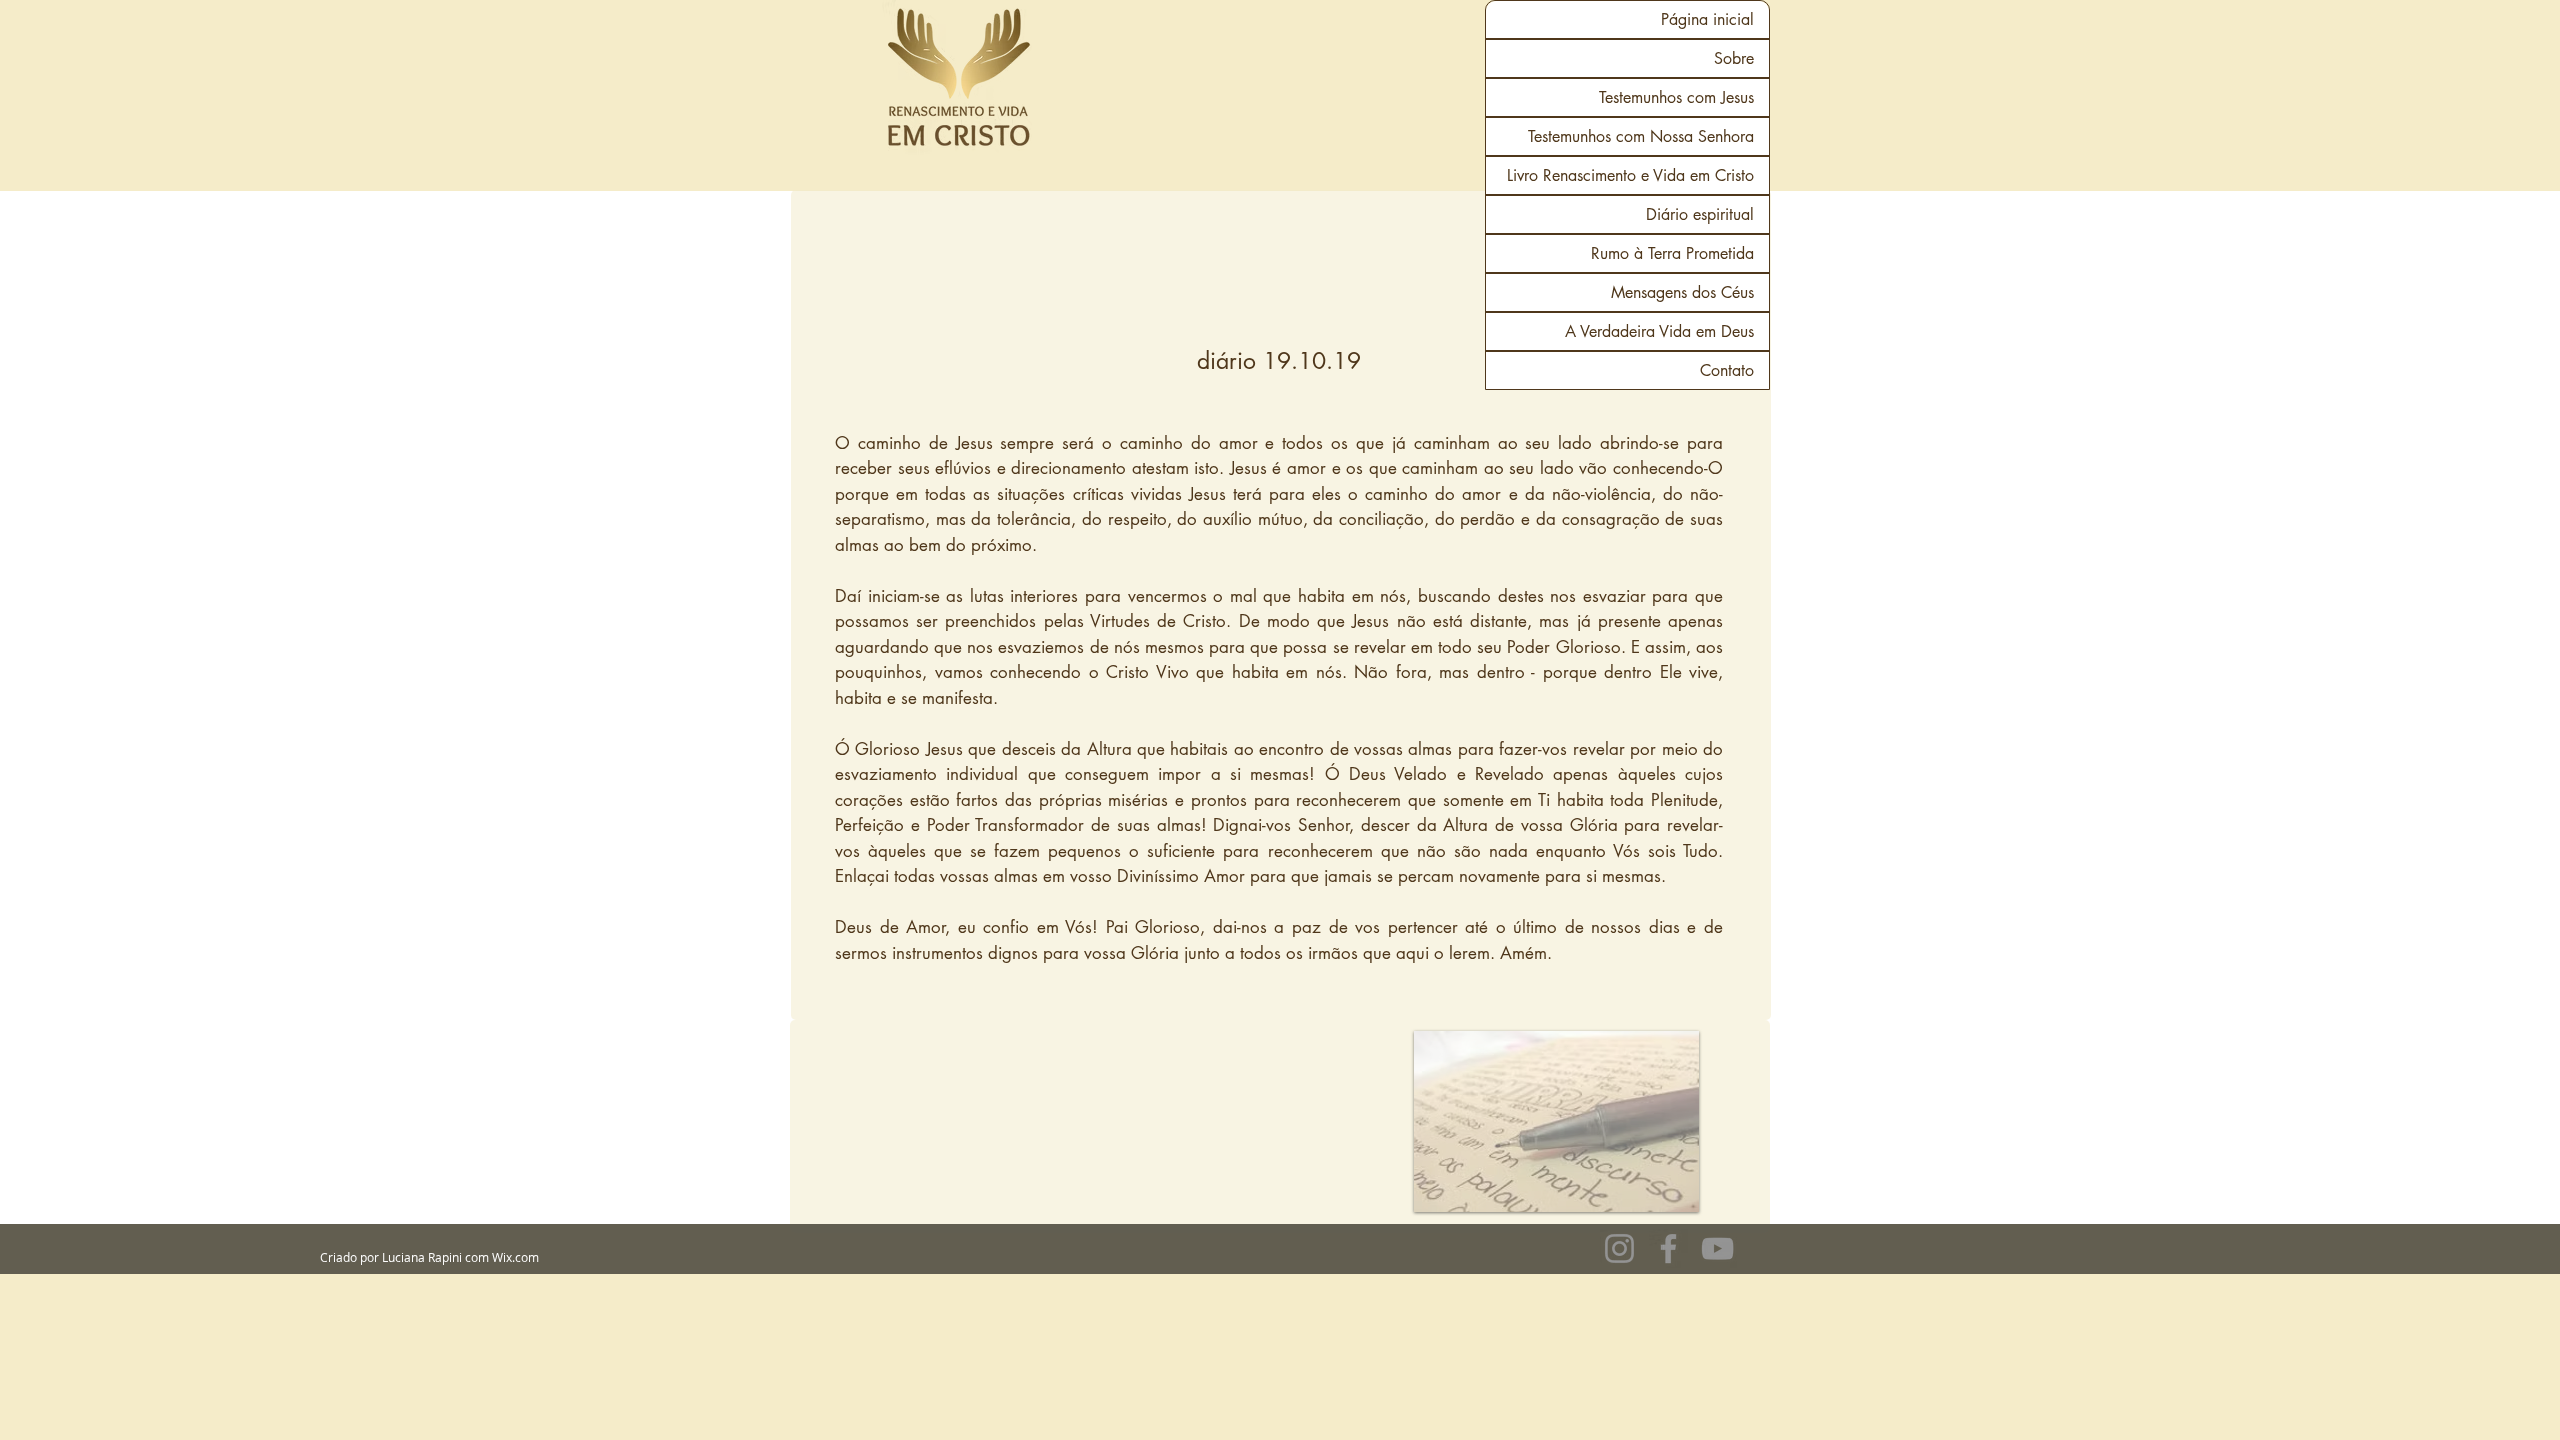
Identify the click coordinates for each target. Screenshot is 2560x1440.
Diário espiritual (1700, 214)
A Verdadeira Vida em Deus (1659, 331)
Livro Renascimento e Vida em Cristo (1630, 175)
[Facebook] (1668, 1248)
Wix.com (515, 1257)
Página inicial (1707, 19)
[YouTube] (1717, 1248)
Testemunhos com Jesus (1676, 97)
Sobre (1734, 58)
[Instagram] (1619, 1248)
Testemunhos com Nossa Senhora (1641, 136)
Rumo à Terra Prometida (1672, 253)
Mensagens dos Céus (1682, 292)
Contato (1727, 370)
